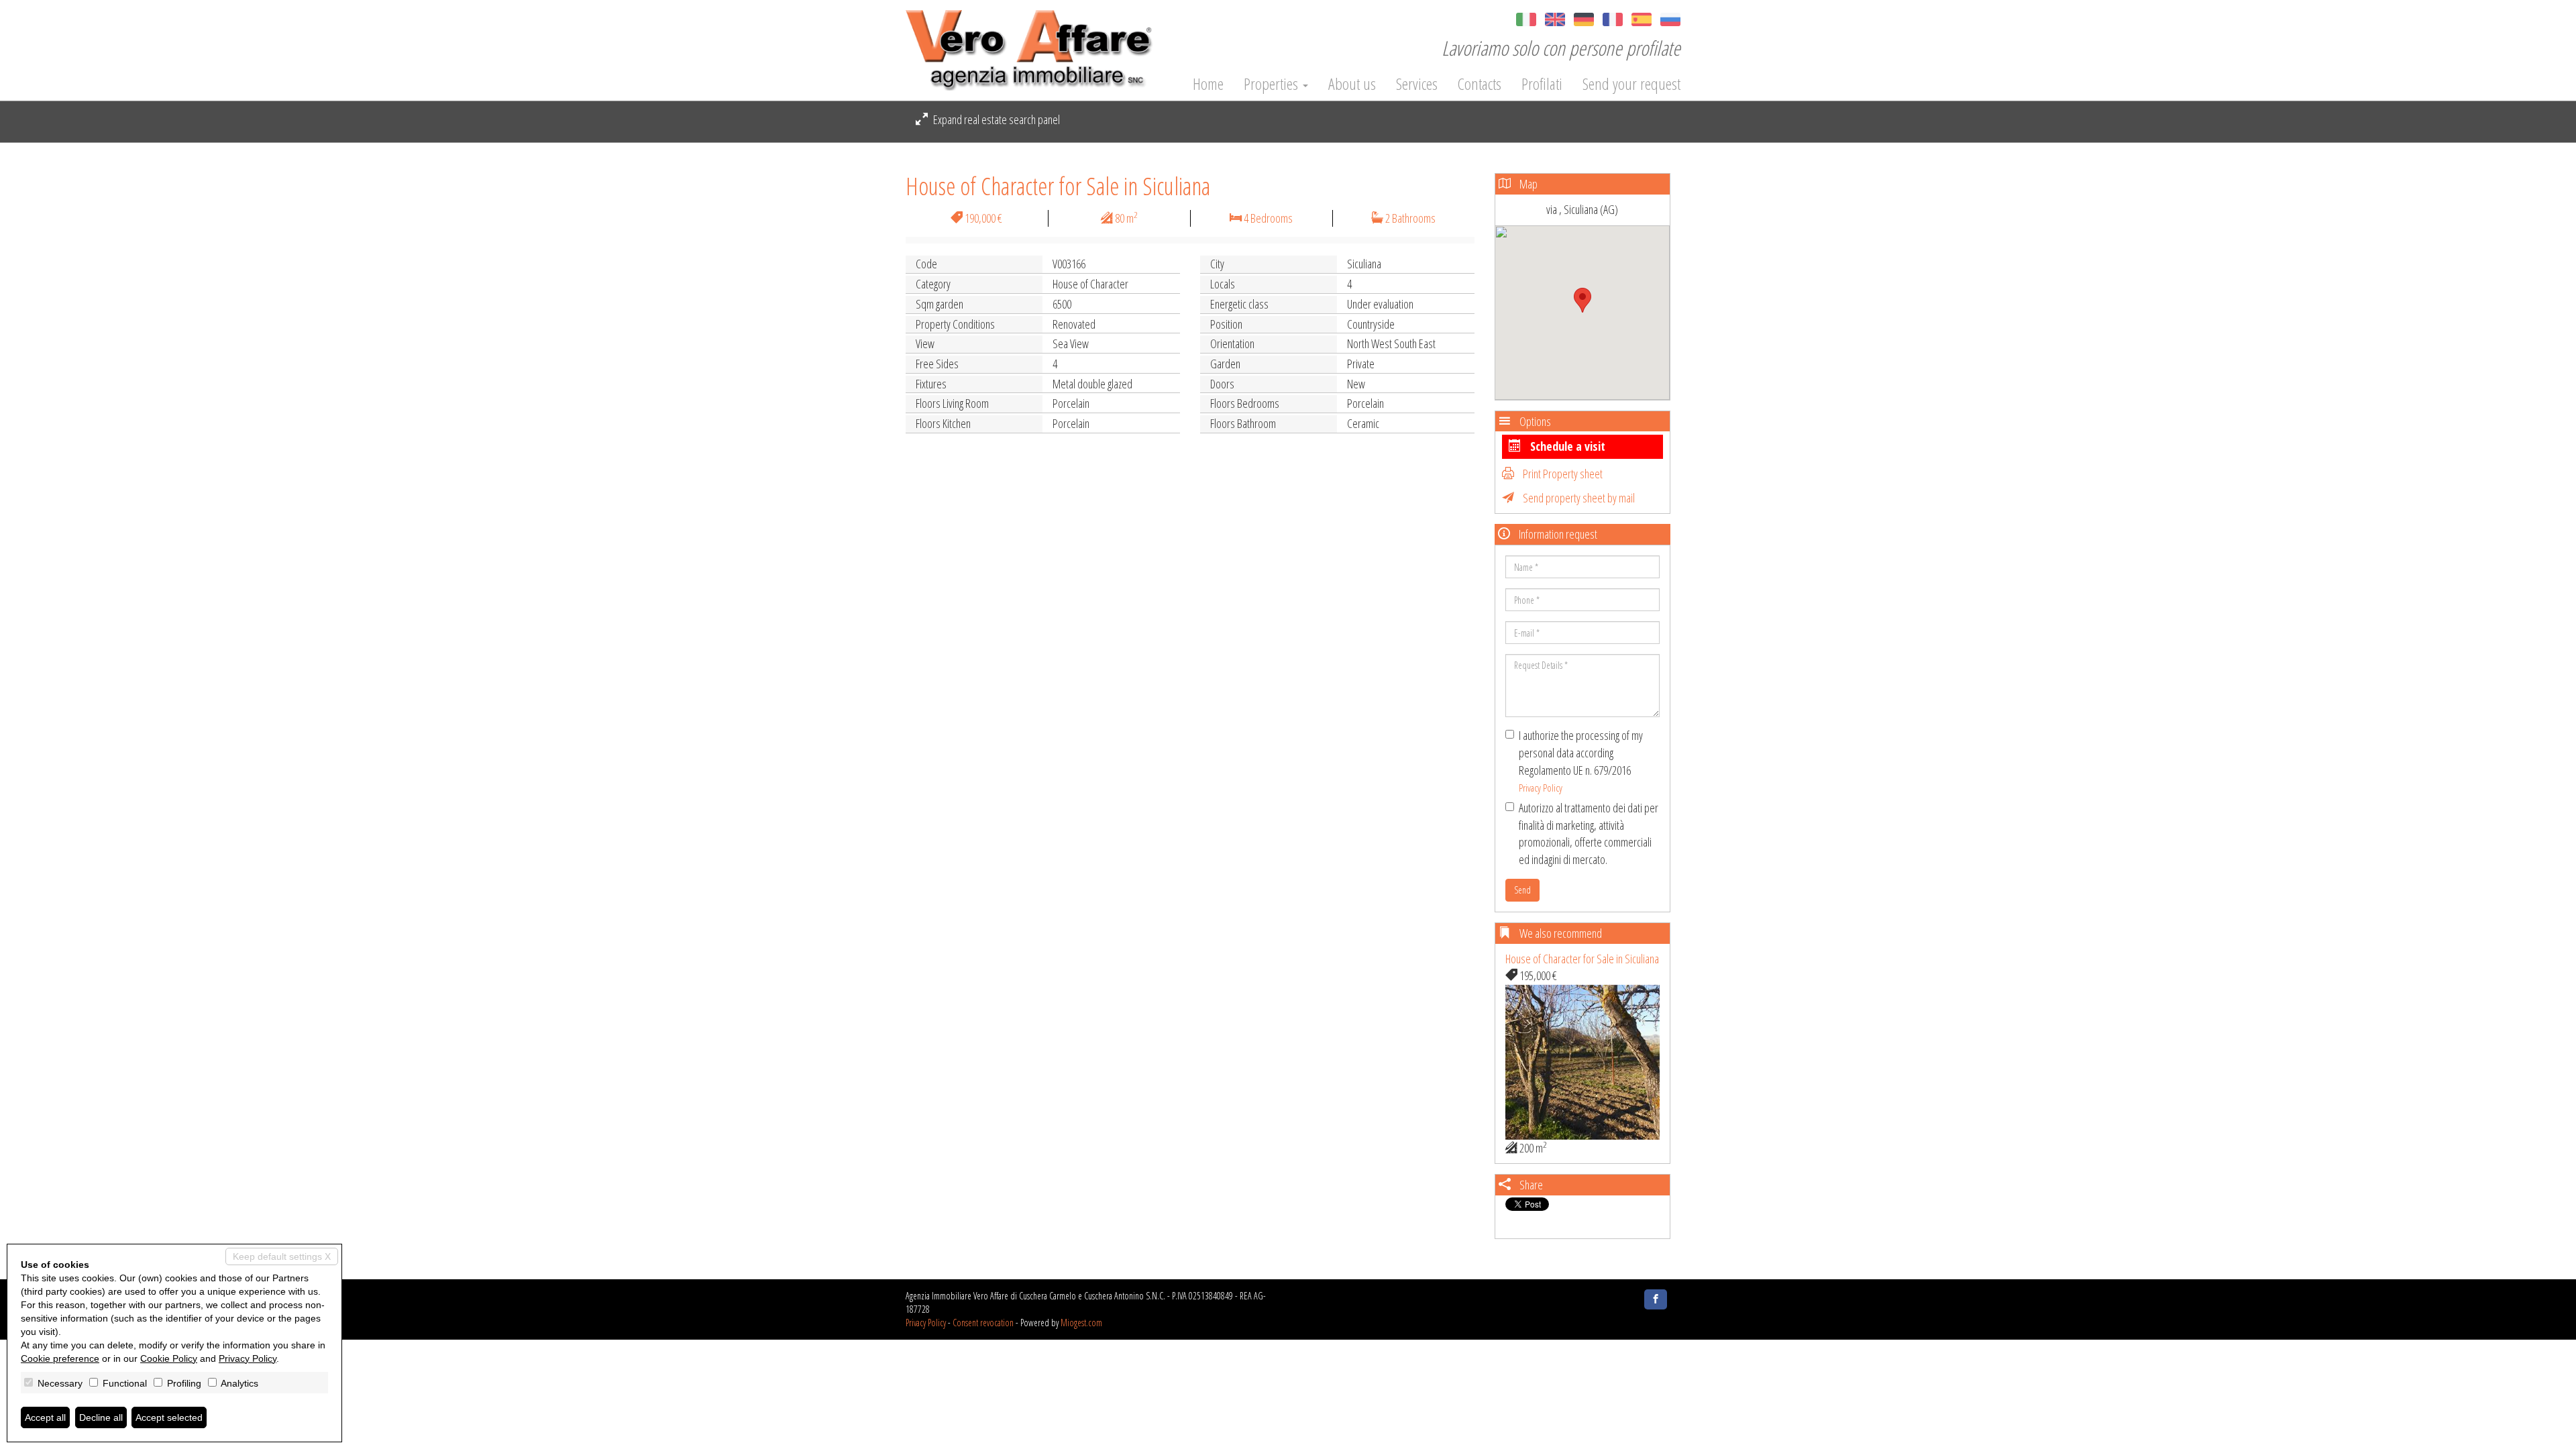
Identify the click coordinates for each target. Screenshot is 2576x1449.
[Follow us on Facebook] (1656, 1299)
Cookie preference (60, 1358)
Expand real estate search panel (996, 119)
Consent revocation (983, 1323)
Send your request (1631, 84)
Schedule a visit (1566, 446)
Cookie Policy (169, 1358)
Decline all (101, 1417)
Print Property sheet (1562, 474)
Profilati (1542, 84)
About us (1352, 84)
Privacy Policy (1541, 788)
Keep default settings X (282, 1256)
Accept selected (169, 1417)
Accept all (45, 1417)
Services (1417, 84)
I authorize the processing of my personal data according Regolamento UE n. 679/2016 (1581, 761)
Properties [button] (1273, 84)
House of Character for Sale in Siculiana (1582, 959)
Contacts (1480, 84)
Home (1208, 84)
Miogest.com (1081, 1323)
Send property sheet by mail (1578, 498)
